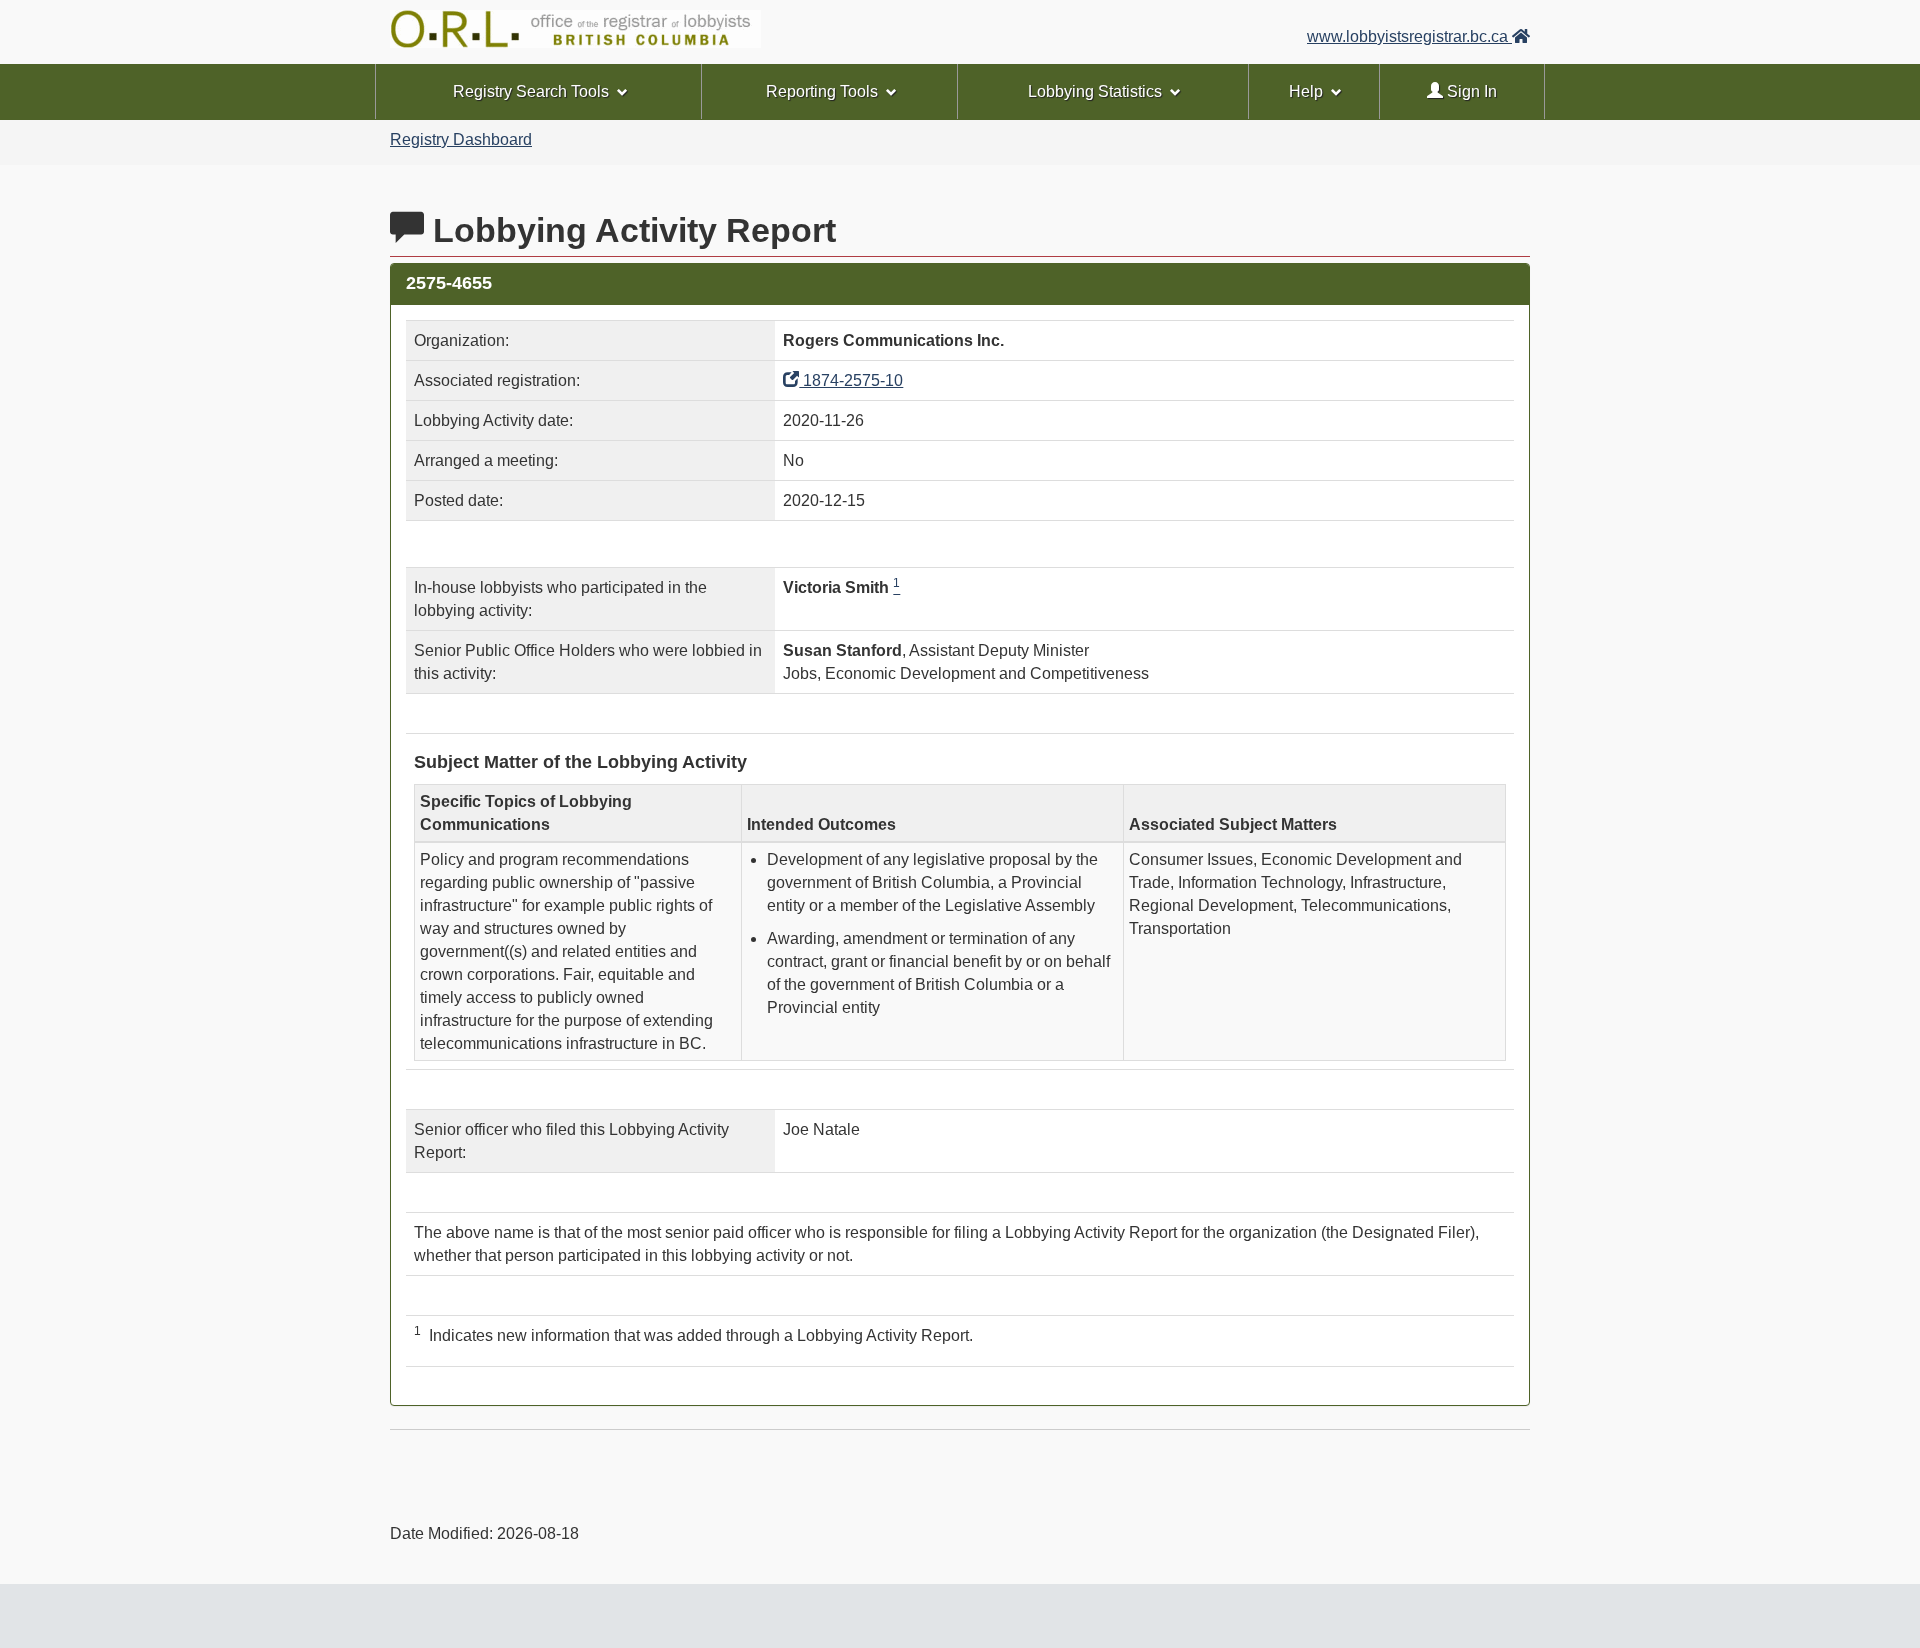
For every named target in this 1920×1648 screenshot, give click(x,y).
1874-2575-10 (851, 380)
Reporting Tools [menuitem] (822, 91)
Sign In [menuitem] (1470, 91)
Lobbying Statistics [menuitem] (1095, 91)
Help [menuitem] (1306, 91)
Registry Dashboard (461, 139)
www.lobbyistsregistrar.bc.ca (1409, 36)
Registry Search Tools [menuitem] (531, 91)
